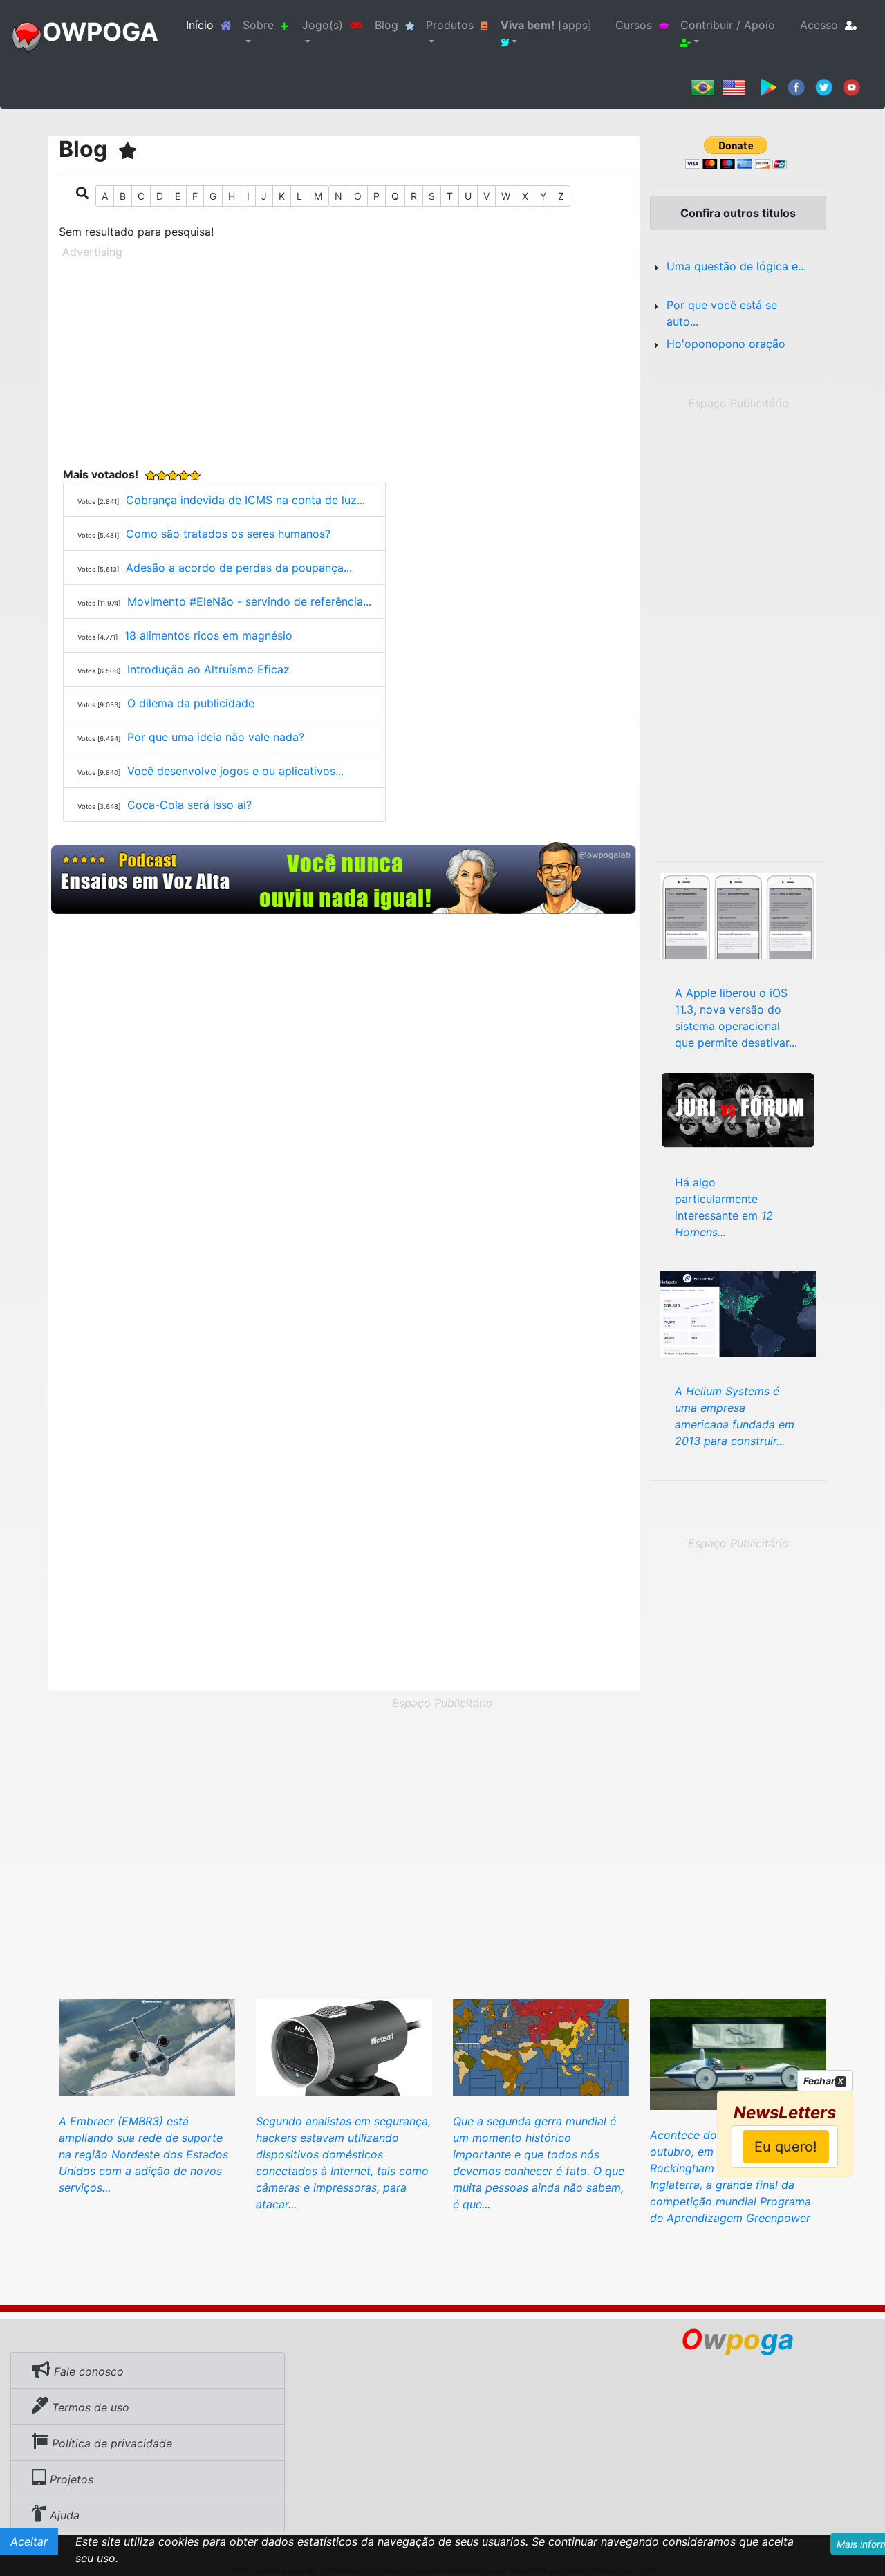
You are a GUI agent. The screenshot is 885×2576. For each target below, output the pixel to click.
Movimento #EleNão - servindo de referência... (249, 601)
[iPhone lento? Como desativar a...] (738, 915)
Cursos (634, 25)
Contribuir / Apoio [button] (728, 25)
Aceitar (29, 2541)
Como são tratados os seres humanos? (228, 534)
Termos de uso (89, 2407)
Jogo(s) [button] (323, 25)
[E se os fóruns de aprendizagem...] (738, 1108)
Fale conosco (87, 2371)
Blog (386, 25)
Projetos (70, 2479)
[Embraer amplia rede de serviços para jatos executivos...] (147, 2046)
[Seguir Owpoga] (824, 86)
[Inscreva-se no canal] (851, 86)
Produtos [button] (450, 25)
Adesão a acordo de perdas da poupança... (239, 568)
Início (212, 25)
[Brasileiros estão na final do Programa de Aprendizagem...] (738, 2053)
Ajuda (63, 2515)
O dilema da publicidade (191, 703)
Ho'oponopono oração (726, 344)
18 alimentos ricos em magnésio (208, 635)
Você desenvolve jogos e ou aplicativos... (235, 771)
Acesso (819, 25)
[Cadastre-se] (344, 879)
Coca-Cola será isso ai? (189, 805)
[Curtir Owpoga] (796, 86)
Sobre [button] (258, 25)
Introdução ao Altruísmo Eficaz (208, 669)
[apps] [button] (546, 25)
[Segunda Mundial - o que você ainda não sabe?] (541, 2046)
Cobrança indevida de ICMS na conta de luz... (245, 500)
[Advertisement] (344, 360)
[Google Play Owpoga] (768, 86)
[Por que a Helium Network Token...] (738, 1313)
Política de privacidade (110, 2443)
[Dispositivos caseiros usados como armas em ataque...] (344, 2046)
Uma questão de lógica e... (736, 266)
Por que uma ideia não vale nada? (216, 737)
